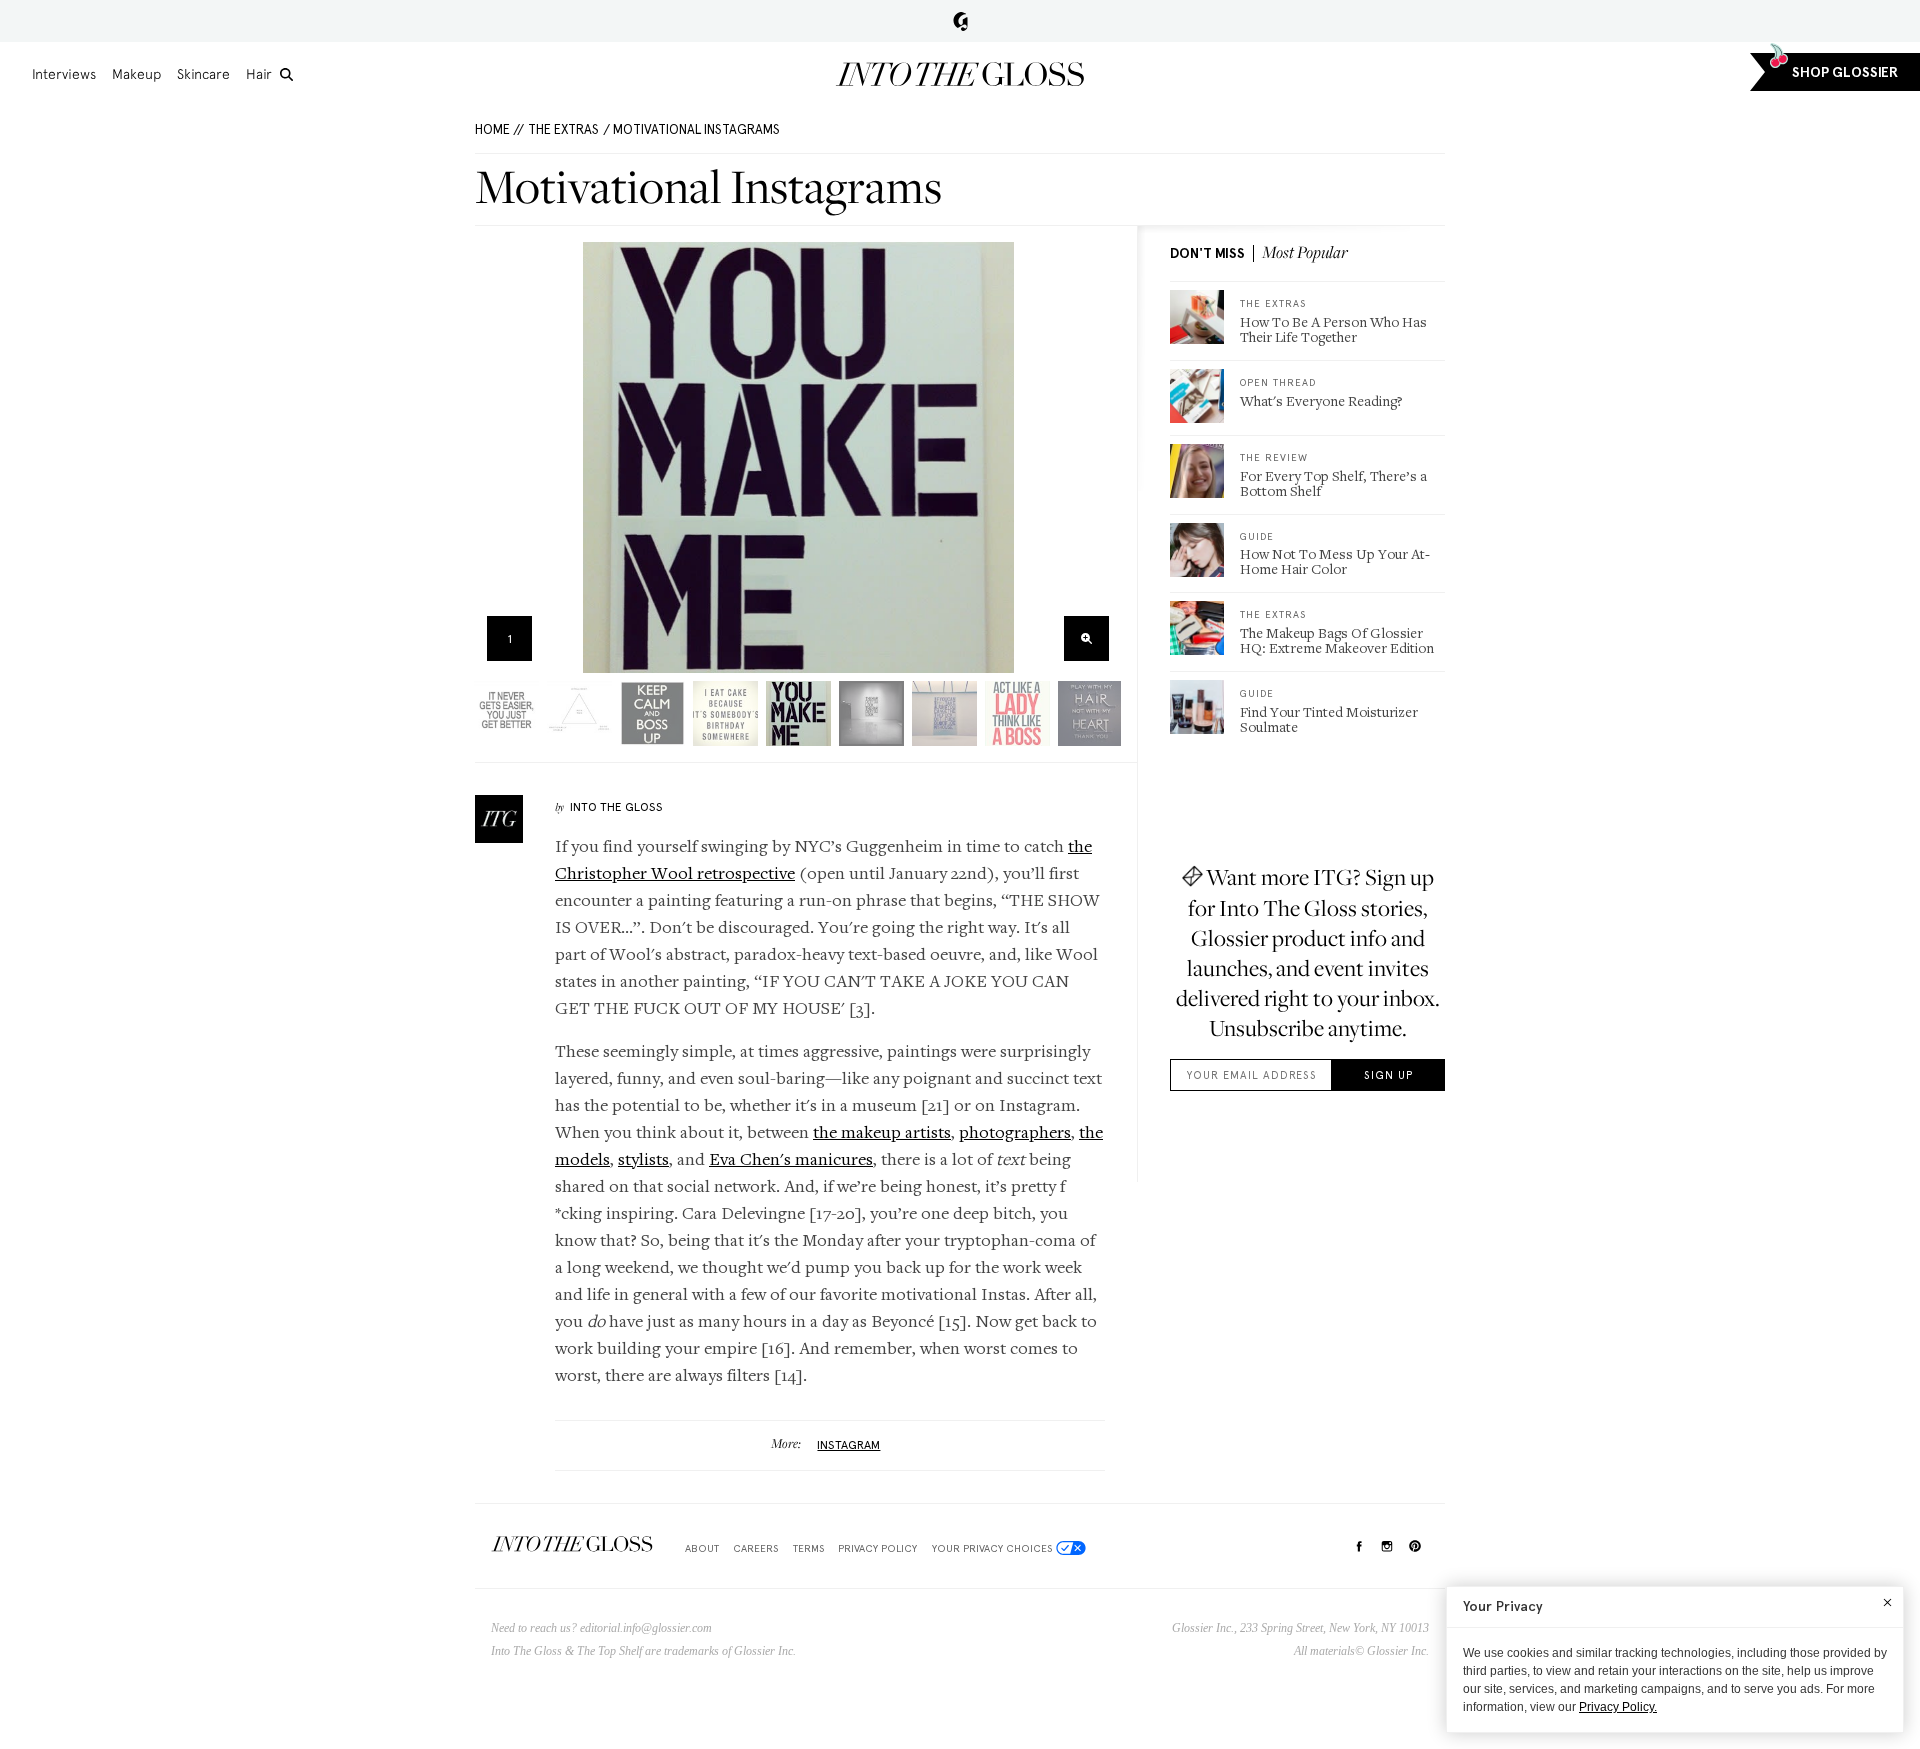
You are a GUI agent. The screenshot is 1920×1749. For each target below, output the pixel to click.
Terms (808, 1548)
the (1091, 1131)
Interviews (64, 74)
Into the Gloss (960, 74)
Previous (496, 457)
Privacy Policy (877, 1548)
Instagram (848, 1445)
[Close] (1887, 1602)
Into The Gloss (616, 807)
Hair (259, 74)
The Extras (563, 129)
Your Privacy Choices (992, 1548)
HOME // (499, 129)
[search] (286, 74)
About (702, 1548)
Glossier (960, 21)
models (582, 1158)
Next (1099, 457)
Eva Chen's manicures (791, 1158)
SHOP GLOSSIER (1845, 72)
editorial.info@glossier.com (646, 1628)
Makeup (136, 74)
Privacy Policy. (1618, 1707)
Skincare (203, 74)
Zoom (1086, 638)
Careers (755, 1548)
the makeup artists (882, 1131)
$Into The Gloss (572, 1544)
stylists (643, 1158)
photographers (1015, 1131)
